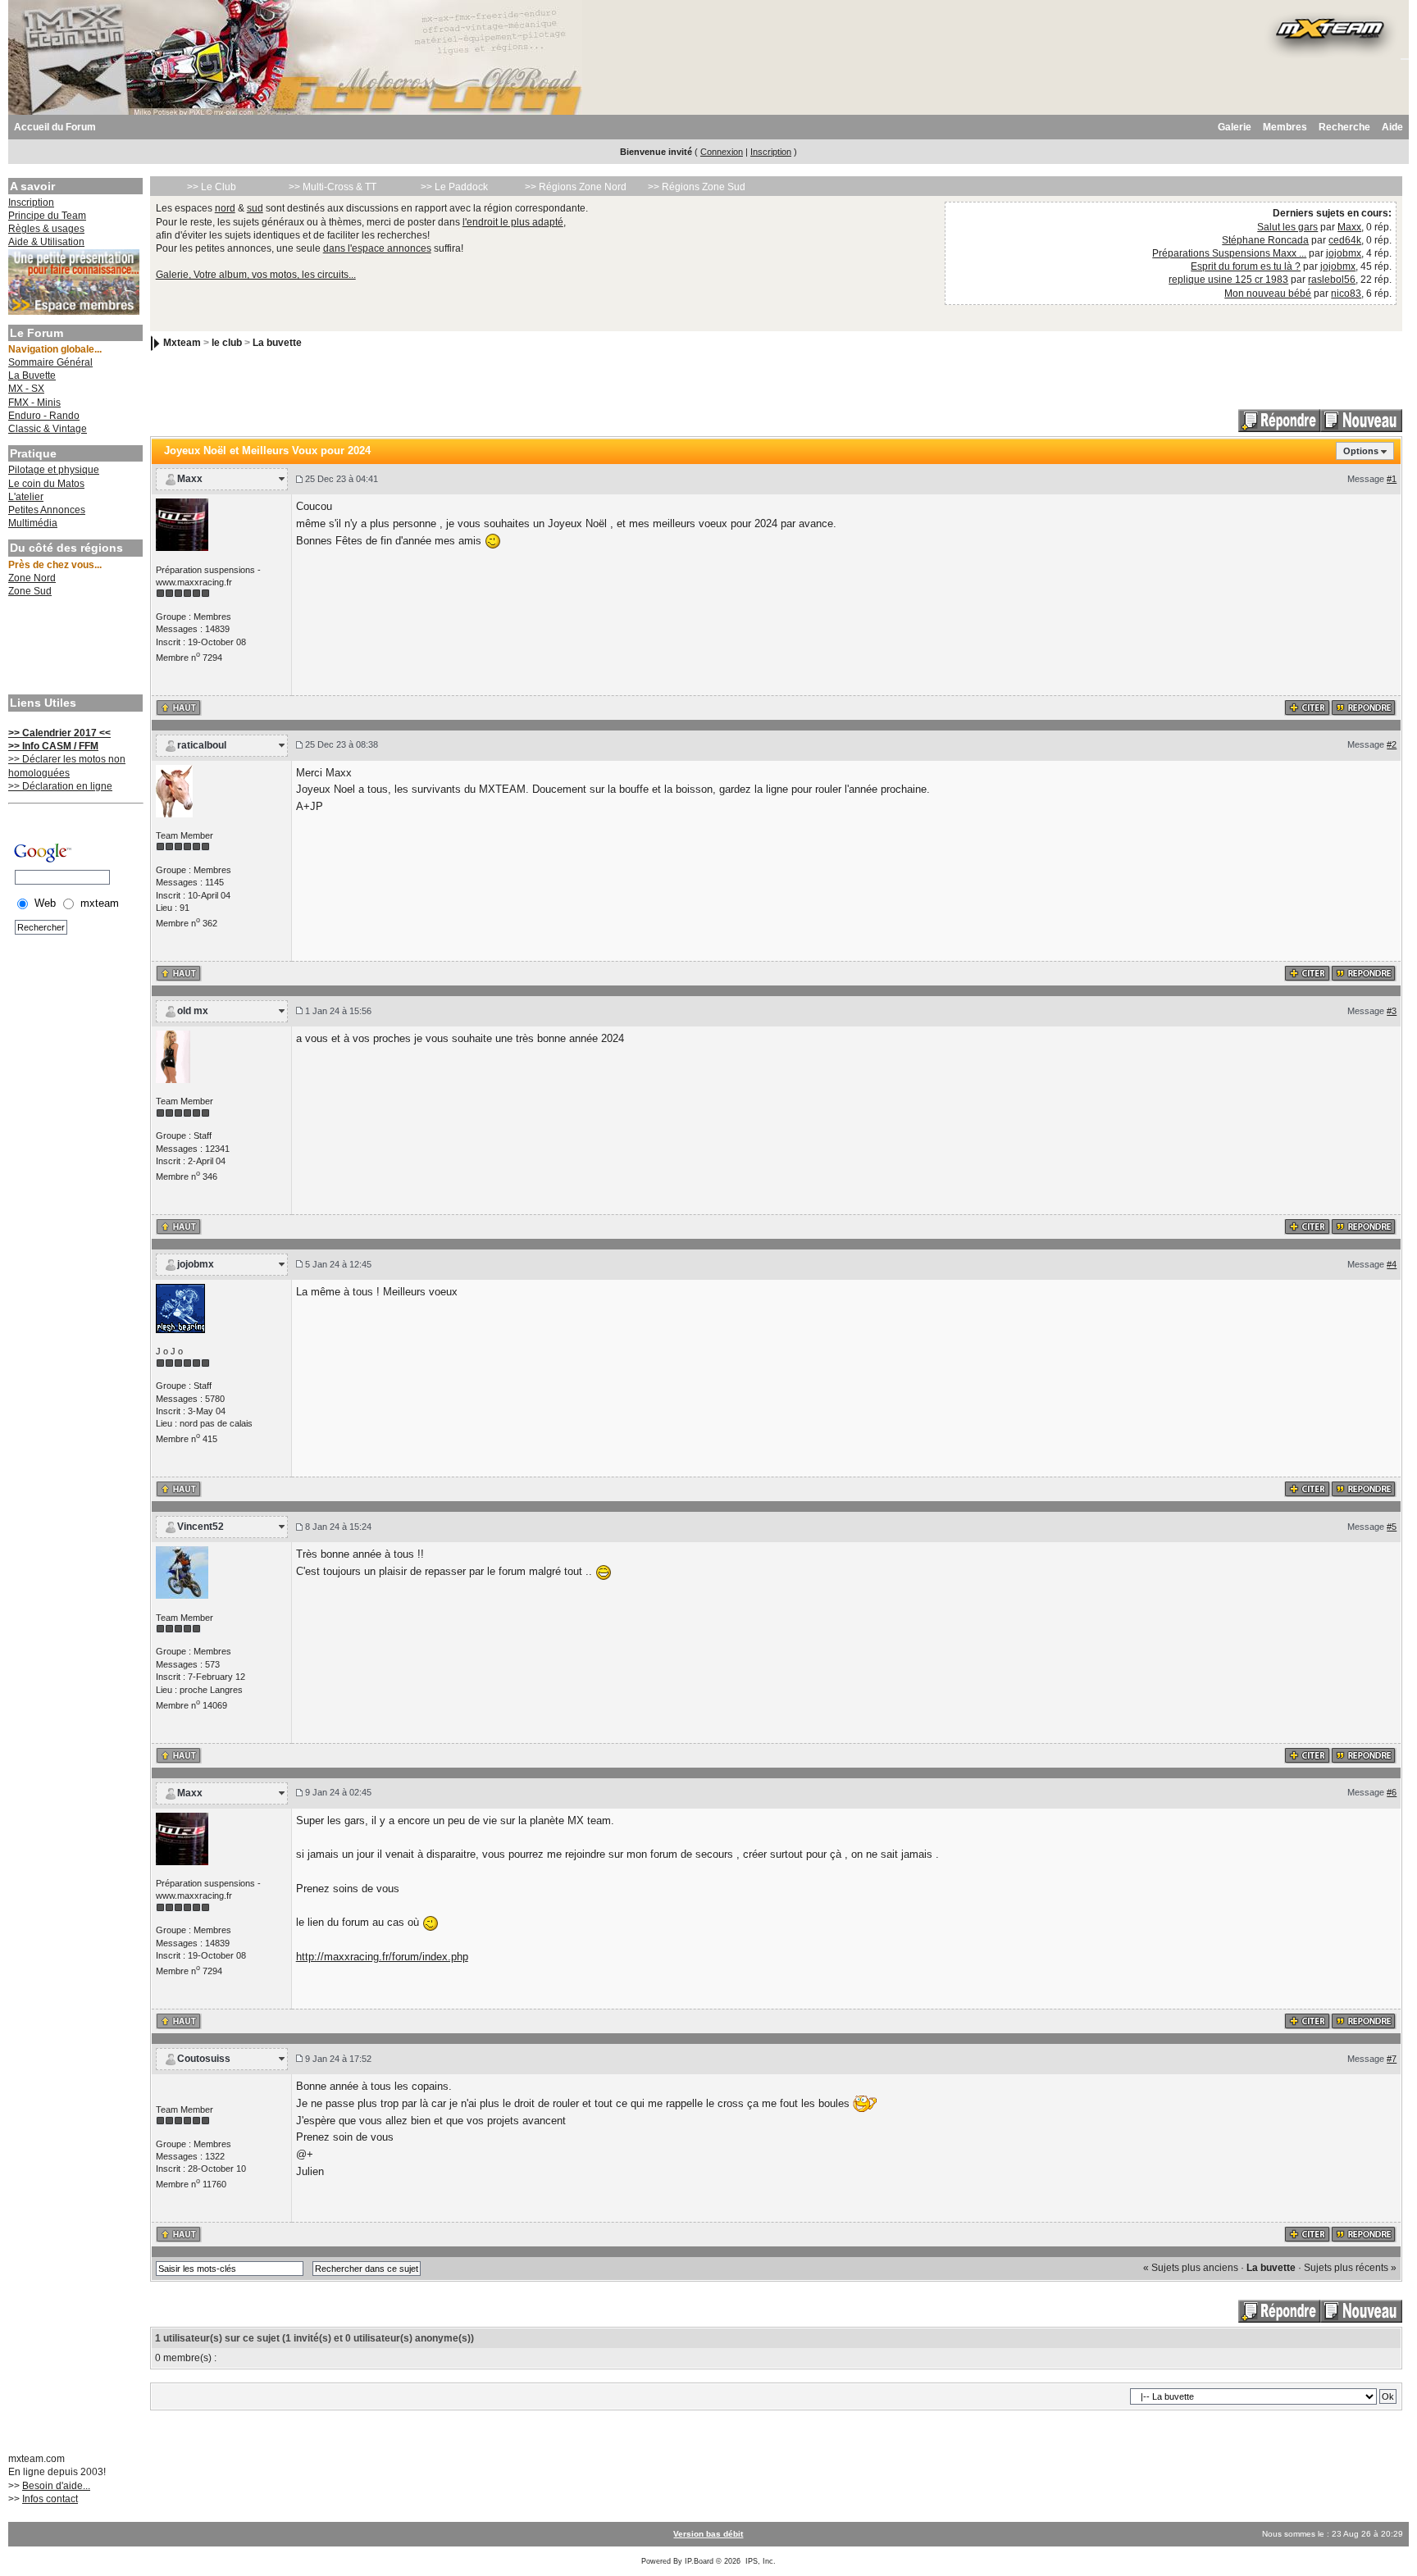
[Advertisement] (74, 648)
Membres (1285, 127)
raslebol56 (1332, 280)
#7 (1392, 2059)
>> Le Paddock (454, 187)
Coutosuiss (204, 2059)
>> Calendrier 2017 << (59, 733)
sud (255, 208)
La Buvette (32, 375)
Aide (1392, 127)
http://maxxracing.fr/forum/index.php (382, 1957)
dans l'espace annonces (377, 248)
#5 (1392, 1527)
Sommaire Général (50, 362)
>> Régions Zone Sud (697, 187)
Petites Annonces (47, 510)
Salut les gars (1287, 227)
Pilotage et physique (54, 470)
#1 (1392, 479)
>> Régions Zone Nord (576, 187)
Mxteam (182, 343)
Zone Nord (32, 578)
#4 (1392, 1264)
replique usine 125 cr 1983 (1228, 280)
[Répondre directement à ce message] (1364, 707)
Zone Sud (30, 591)
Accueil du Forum (55, 127)
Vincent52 (200, 1527)
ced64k (1345, 240)
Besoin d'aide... (56, 2486)
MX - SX (26, 389)
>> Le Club (212, 187)
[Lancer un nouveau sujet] (1361, 420)
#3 (1392, 1011)
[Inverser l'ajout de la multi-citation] (1308, 707)
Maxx (1349, 227)
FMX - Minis (34, 403)
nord (225, 208)
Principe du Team (47, 216)
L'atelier (26, 497)
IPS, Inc (759, 2561)
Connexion (722, 152)
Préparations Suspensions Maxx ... (1229, 253)
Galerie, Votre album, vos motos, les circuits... (256, 275)
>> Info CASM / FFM (53, 746)
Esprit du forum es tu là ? (1246, 266)
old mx (193, 1011)
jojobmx (1344, 253)
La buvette (277, 343)
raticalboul (202, 745)
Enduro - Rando (44, 416)
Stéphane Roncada (1265, 240)
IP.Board (699, 2561)
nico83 (1346, 294)
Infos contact (50, 2499)
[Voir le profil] (182, 524)
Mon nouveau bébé (1268, 294)
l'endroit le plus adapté (513, 222)
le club (227, 343)
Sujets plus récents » (1350, 2268)
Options (1361, 451)
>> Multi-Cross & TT (333, 187)
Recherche (1344, 127)
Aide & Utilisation (46, 242)
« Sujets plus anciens (1191, 2268)
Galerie (1235, 127)
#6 (1392, 1792)
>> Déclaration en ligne (60, 786)
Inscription (771, 152)
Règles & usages (46, 229)
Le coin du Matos (46, 484)
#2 (1392, 744)
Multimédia (33, 523)
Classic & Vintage (48, 429)
